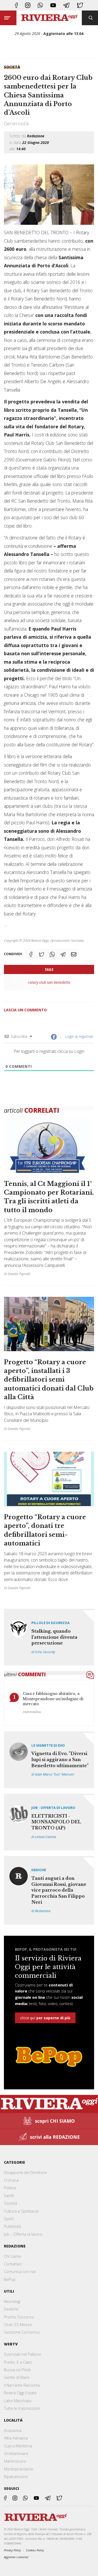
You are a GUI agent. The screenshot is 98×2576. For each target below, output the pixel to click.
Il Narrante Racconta (22, 2385)
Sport (9, 2219)
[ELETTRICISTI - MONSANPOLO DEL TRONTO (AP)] (49, 1822)
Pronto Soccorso (19, 2317)
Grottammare (16, 2453)
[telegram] (66, 5)
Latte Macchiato (18, 2401)
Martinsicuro (15, 2461)
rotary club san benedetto (49, 982)
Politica (10, 2188)
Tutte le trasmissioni (22, 2408)
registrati (86, 1036)
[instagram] (28, 5)
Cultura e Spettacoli (21, 2211)
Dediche (39, 1870)
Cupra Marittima (18, 2446)
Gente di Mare (17, 2377)
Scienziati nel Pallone (22, 2354)
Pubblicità (12, 2226)
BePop (10, 2279)
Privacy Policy (12, 2550)
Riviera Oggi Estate (20, 2393)
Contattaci (13, 2264)
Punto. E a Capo (18, 2362)
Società (12, 67)
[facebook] (16, 5)
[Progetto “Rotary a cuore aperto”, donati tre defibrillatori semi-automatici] (49, 1520)
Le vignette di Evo (48, 1745)
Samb (9, 2195)
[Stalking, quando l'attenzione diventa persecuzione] (49, 1637)
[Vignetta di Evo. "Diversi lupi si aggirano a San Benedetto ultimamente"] (49, 1760)
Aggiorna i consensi (16, 2557)
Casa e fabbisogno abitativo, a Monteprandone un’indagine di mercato (53, 1699)
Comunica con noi (20, 2271)
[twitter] (80, 5)
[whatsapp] (40, 5)
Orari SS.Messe (18, 2324)
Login (69, 1036)
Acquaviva (13, 2430)
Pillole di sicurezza (50, 1623)
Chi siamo (13, 2256)
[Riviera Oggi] (49, 18)
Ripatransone (16, 2476)
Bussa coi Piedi (17, 2370)
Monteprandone (19, 2469)
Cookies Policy (35, 2550)
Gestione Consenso (22, 2332)
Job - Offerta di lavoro (53, 1808)
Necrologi (12, 2301)
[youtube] (53, 5)
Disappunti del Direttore (25, 2172)
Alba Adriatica (16, 2438)
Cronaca (11, 2180)
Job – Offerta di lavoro (23, 2234)
